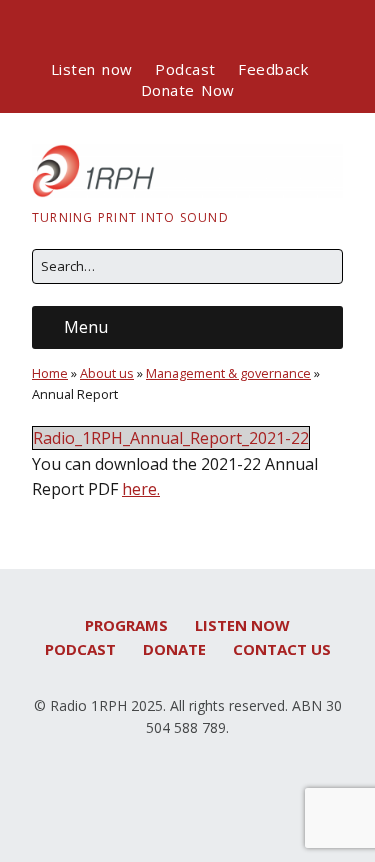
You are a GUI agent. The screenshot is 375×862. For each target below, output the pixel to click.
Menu (86, 327)
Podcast (185, 69)
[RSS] (251, 29)
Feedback (273, 69)
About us (107, 373)
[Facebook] (117, 29)
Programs (126, 625)
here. (141, 489)
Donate (174, 649)
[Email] (212, 29)
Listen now (92, 69)
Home (50, 373)
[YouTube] (177, 29)
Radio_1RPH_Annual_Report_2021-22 (171, 438)
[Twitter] (146, 29)
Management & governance (228, 373)
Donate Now (188, 90)
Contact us (282, 649)
